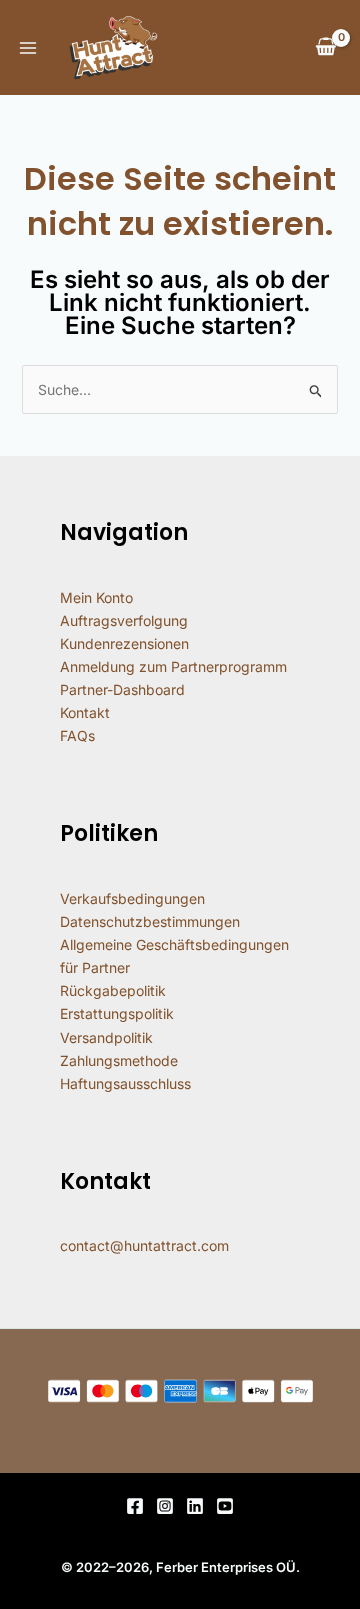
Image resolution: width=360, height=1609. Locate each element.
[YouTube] (225, 1506)
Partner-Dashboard (122, 689)
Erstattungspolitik (117, 1013)
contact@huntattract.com (144, 1245)
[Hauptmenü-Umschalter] (28, 48)
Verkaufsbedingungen (132, 898)
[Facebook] (135, 1506)
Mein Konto (96, 597)
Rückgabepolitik (113, 990)
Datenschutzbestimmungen (150, 921)
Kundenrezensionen (124, 643)
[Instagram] (165, 1506)
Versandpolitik (106, 1037)
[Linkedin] (195, 1506)
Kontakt (85, 712)
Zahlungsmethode (119, 1060)
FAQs (77, 735)
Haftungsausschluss (125, 1083)
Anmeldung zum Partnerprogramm (173, 666)
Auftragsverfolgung (124, 620)
